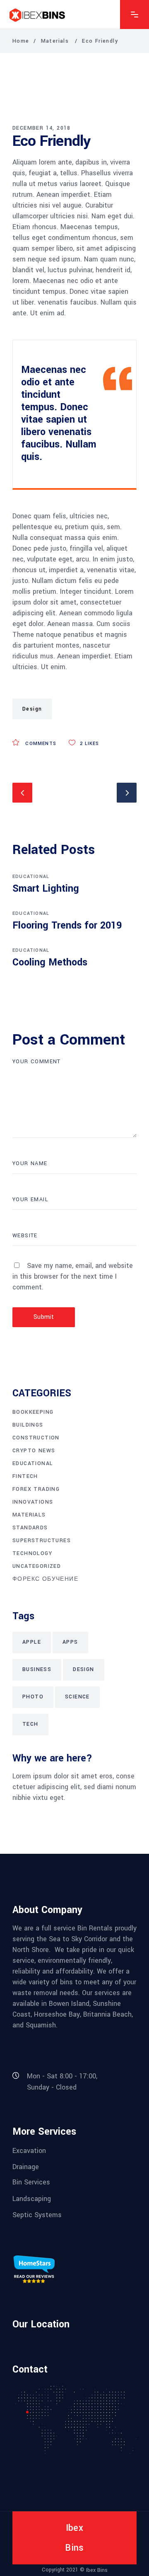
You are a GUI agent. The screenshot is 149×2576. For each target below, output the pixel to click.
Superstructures (42, 1541)
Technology (32, 1553)
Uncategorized (37, 1566)
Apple (32, 1642)
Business (37, 1669)
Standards (30, 1528)
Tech (30, 1724)
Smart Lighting (46, 889)
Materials (55, 41)
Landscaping (32, 2198)
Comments (40, 744)
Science (77, 1697)
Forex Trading (36, 1489)
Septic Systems (37, 2215)
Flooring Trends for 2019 (67, 925)
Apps (70, 1642)
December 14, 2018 (42, 128)
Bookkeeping (33, 1412)
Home (21, 41)
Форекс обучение (45, 1579)
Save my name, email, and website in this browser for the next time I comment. (73, 1276)
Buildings (28, 1425)
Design (32, 709)
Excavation (29, 2150)
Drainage (26, 2167)
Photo (33, 1697)
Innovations (33, 1502)
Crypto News (34, 1451)
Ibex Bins (97, 2570)
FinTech (25, 1476)
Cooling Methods (50, 962)
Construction (36, 1438)
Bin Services (31, 2182)
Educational (31, 877)
